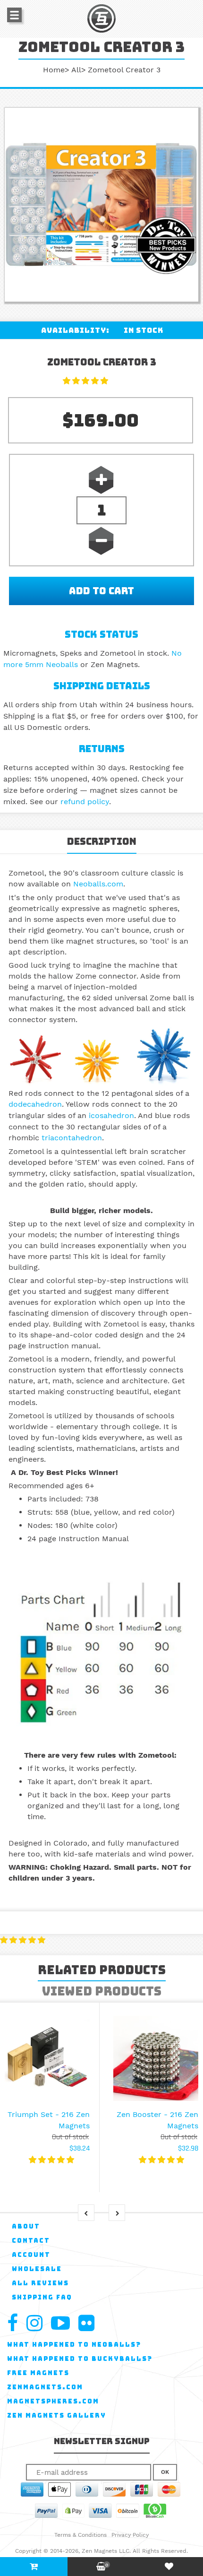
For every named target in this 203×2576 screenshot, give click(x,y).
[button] (87, 381)
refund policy (85, 802)
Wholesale (37, 2269)
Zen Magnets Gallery (57, 2416)
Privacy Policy (130, 2535)
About (26, 2226)
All (76, 70)
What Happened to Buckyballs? (80, 2359)
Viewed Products (102, 1991)
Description (102, 841)
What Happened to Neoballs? (74, 2345)
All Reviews (40, 2283)
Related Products (102, 1970)
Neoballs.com (98, 884)
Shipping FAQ (42, 2297)
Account (31, 2255)
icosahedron (111, 1115)
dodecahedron (35, 1104)
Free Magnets (38, 2373)
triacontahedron (72, 1138)
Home (54, 70)
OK (165, 2472)
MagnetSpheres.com (53, 2401)
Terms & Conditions (80, 2535)
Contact (31, 2241)
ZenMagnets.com (45, 2387)
